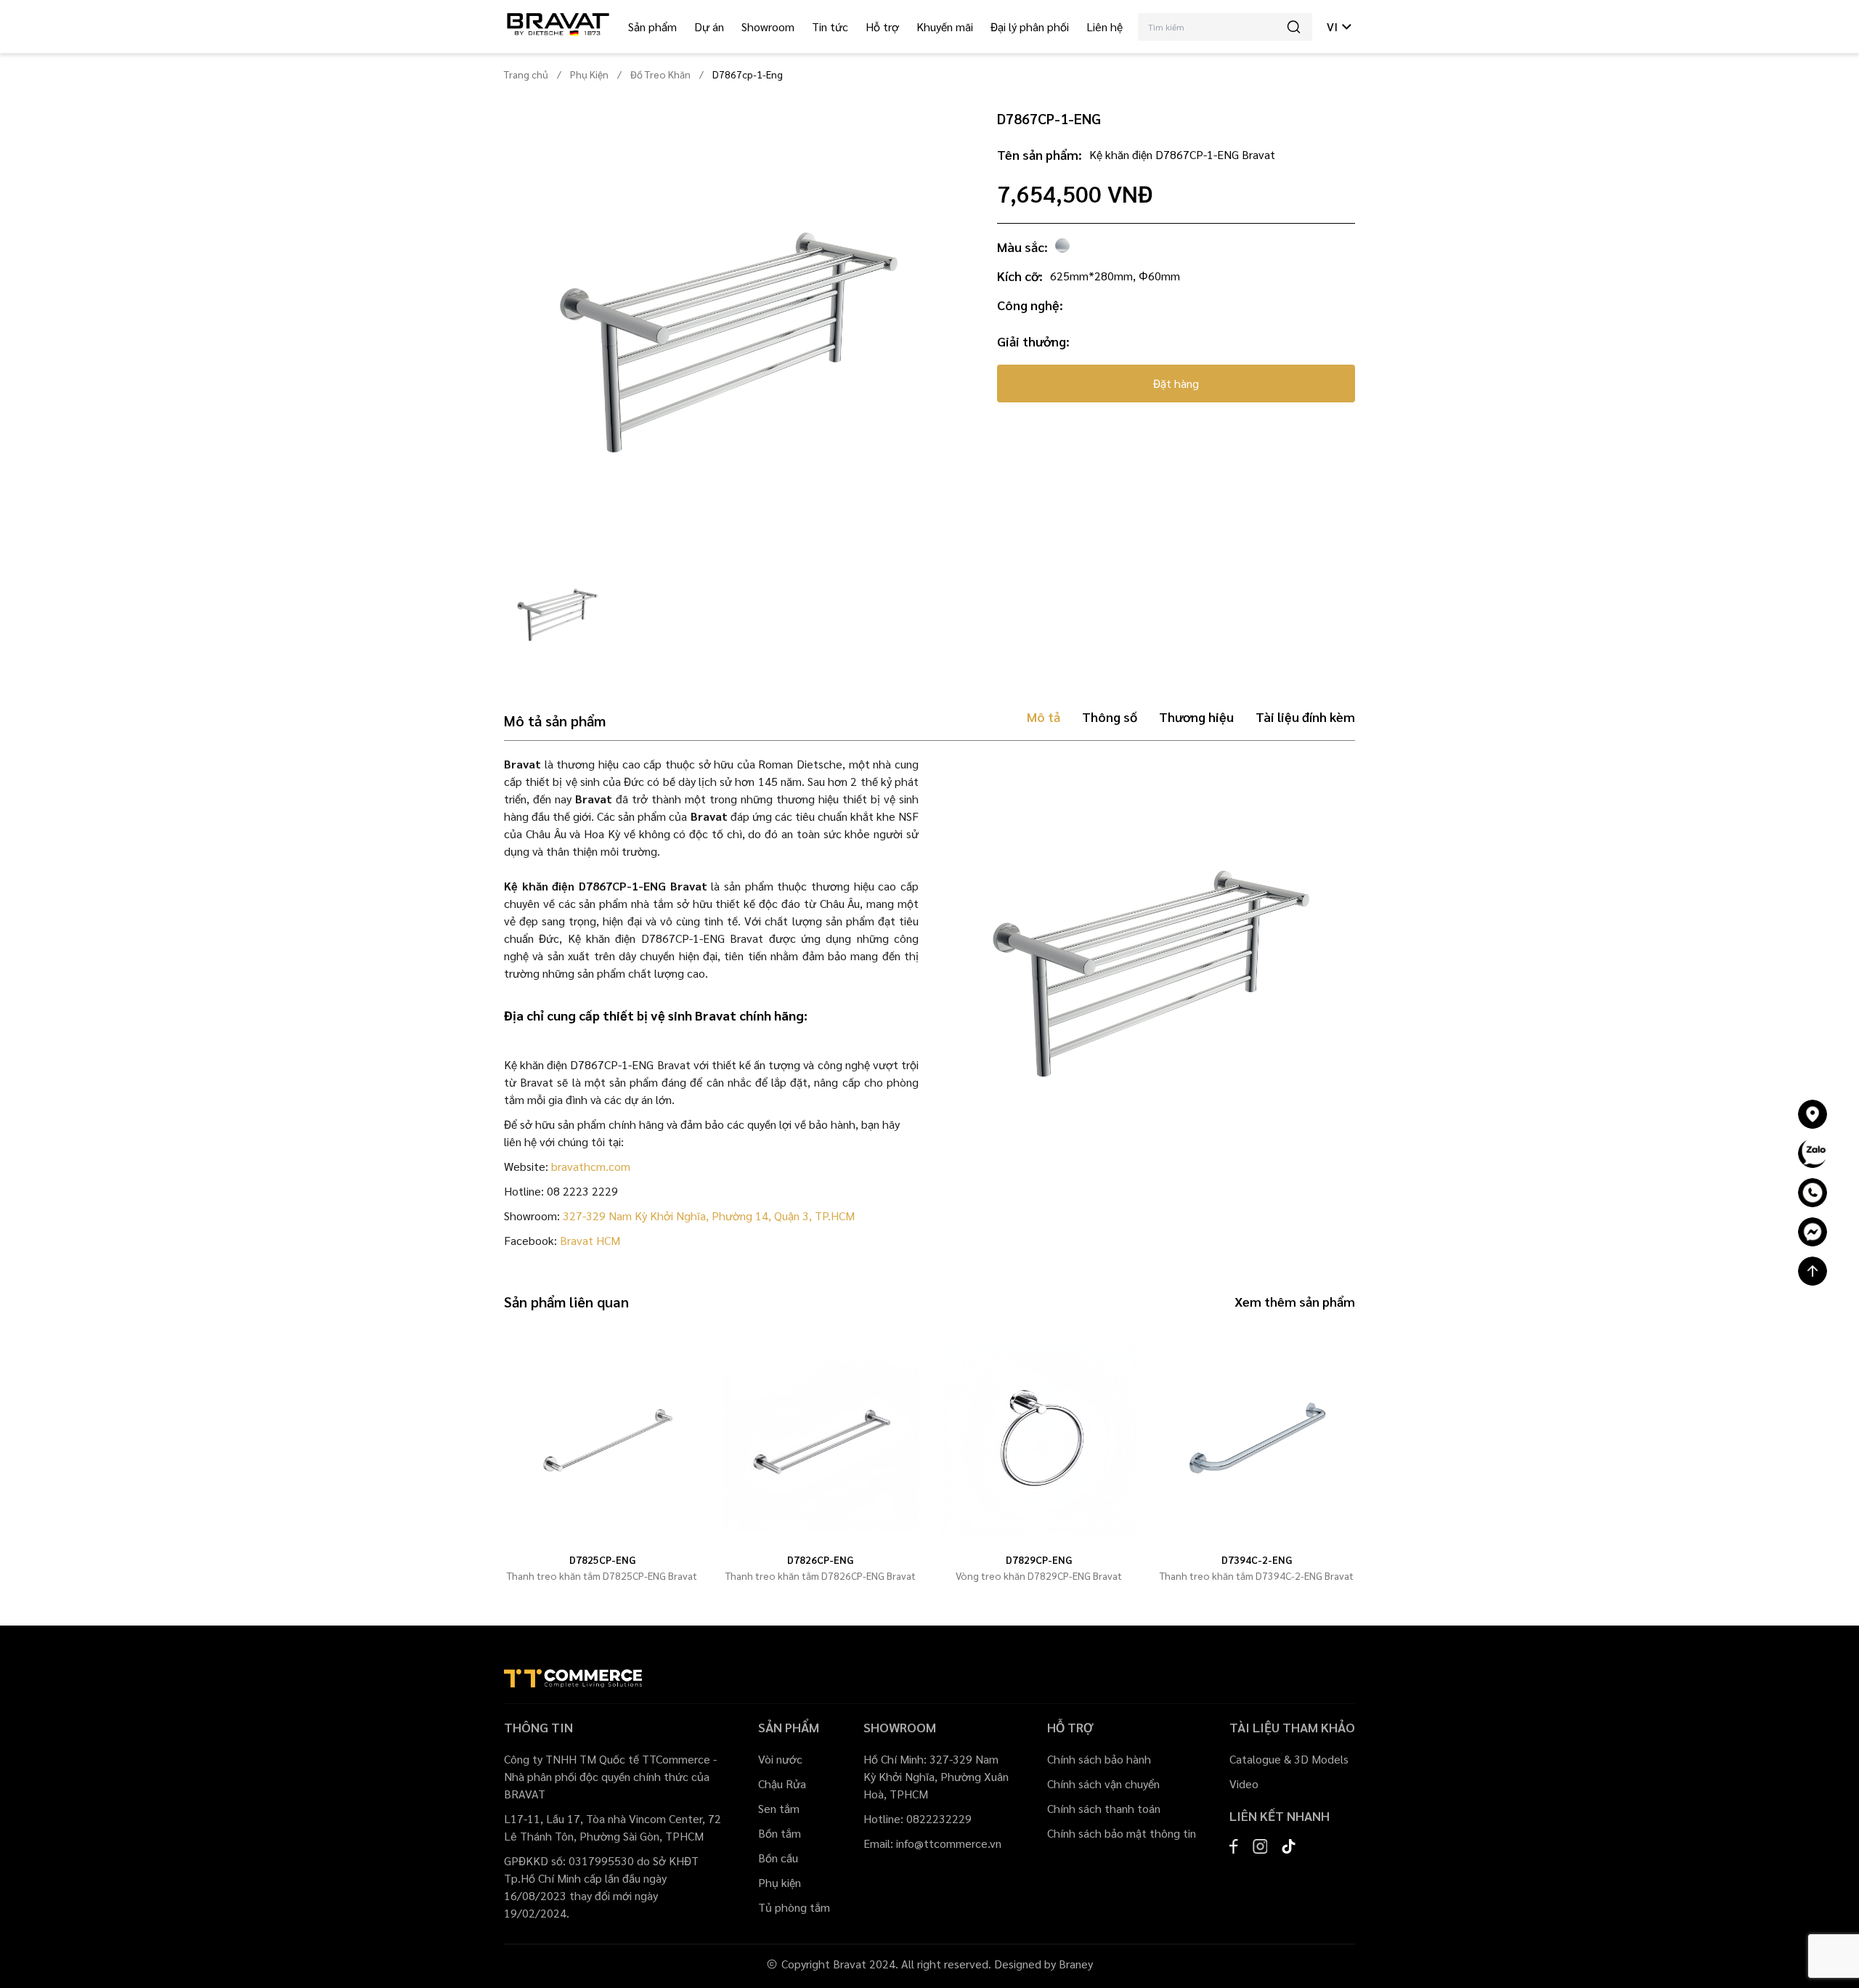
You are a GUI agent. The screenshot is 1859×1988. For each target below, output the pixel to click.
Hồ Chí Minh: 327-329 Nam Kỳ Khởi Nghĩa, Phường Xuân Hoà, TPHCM (936, 1776)
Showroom (768, 27)
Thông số (1110, 717)
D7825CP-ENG (602, 1559)
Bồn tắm (780, 1833)
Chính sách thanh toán (1104, 1808)
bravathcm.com (591, 1166)
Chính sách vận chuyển (1103, 1784)
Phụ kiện (780, 1882)
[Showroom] (1813, 1114)
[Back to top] (1813, 1271)
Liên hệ (1105, 27)
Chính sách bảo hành (1099, 1759)
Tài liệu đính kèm (1305, 717)
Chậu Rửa (782, 1784)
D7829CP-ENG (1039, 1559)
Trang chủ (526, 74)
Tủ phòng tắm (794, 1907)
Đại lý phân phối (1030, 27)
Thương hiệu (1196, 717)
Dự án (709, 27)
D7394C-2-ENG (1257, 1559)
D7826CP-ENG (820, 1559)
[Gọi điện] (1813, 1193)
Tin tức (830, 27)
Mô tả (1044, 717)
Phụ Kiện (589, 74)
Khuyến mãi (945, 27)
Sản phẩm (652, 27)
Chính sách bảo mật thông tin (1122, 1833)
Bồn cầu (778, 1858)
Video (1244, 1784)
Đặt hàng (1176, 383)
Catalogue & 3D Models (1289, 1759)
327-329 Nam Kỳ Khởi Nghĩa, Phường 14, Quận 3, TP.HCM (709, 1216)
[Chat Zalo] (1813, 1153)
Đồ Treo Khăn (660, 74)
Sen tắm (779, 1808)
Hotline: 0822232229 (918, 1818)
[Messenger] (1813, 1232)
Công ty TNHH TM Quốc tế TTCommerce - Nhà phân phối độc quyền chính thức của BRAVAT (610, 1776)
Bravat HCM (590, 1240)
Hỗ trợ (882, 27)
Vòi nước (780, 1759)
